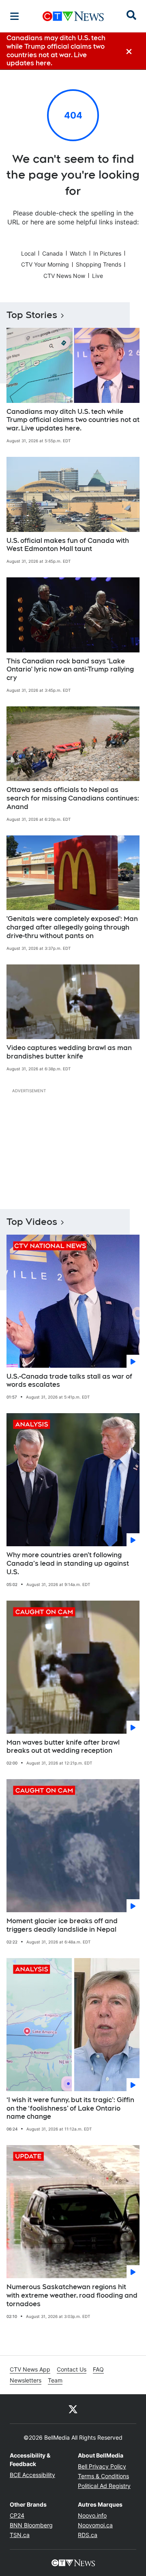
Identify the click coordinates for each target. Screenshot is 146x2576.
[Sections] (15, 16)
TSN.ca (20, 2535)
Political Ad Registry (104, 2486)
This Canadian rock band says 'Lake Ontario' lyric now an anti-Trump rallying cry (70, 670)
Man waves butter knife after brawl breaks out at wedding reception (63, 1747)
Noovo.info (92, 2515)
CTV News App (30, 2369)
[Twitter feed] (73, 2409)
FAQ (98, 2369)
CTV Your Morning (45, 264)
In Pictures (107, 253)
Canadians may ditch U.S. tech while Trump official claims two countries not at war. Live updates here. (73, 420)
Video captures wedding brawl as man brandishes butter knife (69, 1052)
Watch (78, 253)
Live (98, 276)
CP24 (17, 2515)
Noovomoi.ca (95, 2525)
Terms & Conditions (103, 2476)
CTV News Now (64, 276)
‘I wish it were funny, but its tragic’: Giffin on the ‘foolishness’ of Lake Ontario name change (70, 2108)
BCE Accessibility (32, 2475)
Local (28, 253)
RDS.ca (88, 2535)
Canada (53, 253)
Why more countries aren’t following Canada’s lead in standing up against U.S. (68, 1563)
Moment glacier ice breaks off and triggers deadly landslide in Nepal (62, 1925)
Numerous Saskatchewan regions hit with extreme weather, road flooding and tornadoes (72, 2295)
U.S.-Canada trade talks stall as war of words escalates (69, 1381)
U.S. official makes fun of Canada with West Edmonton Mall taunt (68, 545)
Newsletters (26, 2380)
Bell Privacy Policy (102, 2466)
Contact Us (72, 2369)
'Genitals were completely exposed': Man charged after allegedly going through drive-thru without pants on (72, 927)
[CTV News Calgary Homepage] (73, 16)
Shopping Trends (99, 264)
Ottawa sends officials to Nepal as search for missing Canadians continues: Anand (73, 798)
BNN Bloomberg (31, 2525)
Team (55, 2380)
